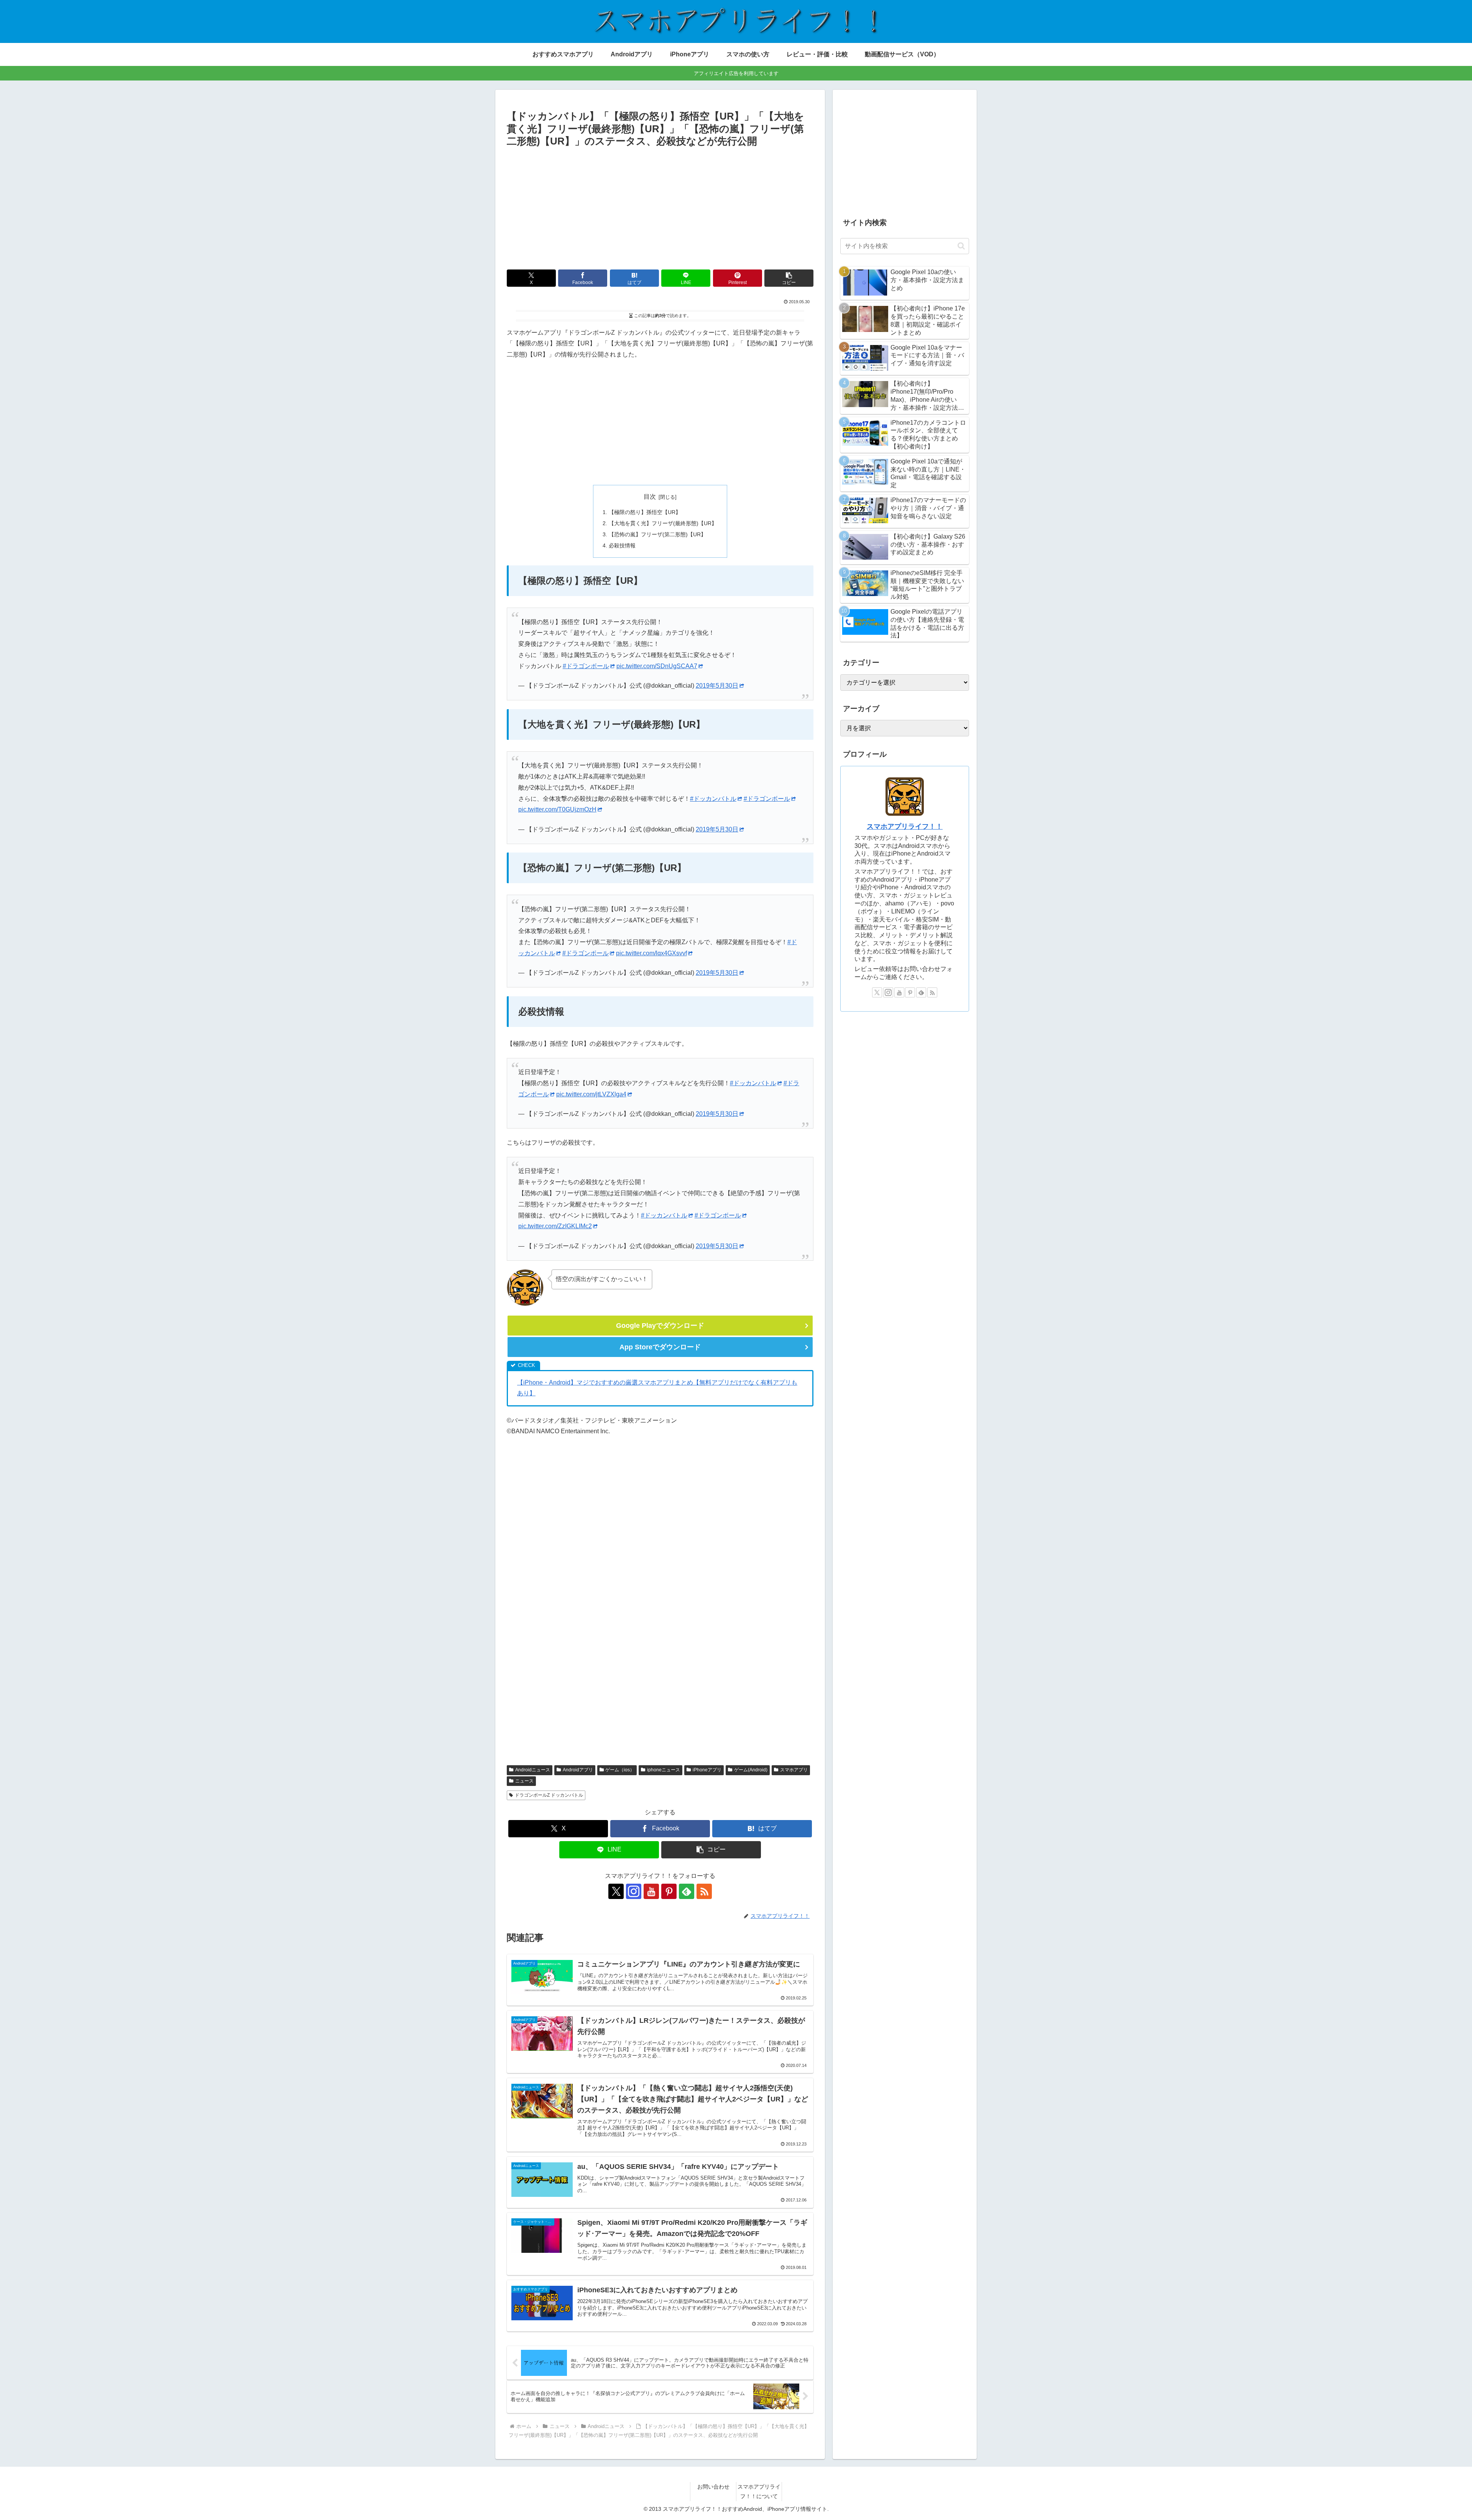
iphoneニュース (664, 1770)
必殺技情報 (622, 545)
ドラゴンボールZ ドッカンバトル (549, 1795)
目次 (650, 497)
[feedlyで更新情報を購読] (687, 1891)
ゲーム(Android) (751, 1770)
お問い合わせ (713, 2487)
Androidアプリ (578, 1770)
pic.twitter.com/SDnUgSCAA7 (657, 666)
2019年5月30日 (717, 686)
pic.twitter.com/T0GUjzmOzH (557, 809)
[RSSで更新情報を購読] (704, 1891)
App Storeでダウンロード (660, 1347)
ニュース (524, 1781)
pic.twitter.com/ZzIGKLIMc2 (555, 1226)
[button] (789, 278)
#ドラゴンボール (586, 666)
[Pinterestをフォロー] (669, 1891)
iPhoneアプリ (707, 1770)
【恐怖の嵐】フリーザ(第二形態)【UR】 (657, 534)
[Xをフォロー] (616, 1891)
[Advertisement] (660, 207)
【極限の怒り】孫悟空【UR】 (645, 512)
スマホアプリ (794, 1770)
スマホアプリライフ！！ (905, 826)
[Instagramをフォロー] (634, 1891)
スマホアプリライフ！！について (759, 2491)
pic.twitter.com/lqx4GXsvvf (651, 953)
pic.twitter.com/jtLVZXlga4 (591, 1094)
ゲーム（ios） (620, 1770)
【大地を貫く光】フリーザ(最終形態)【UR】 (663, 523)
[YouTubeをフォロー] (651, 1891)
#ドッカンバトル (713, 799)
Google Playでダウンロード (660, 1326)
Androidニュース (533, 1770)
